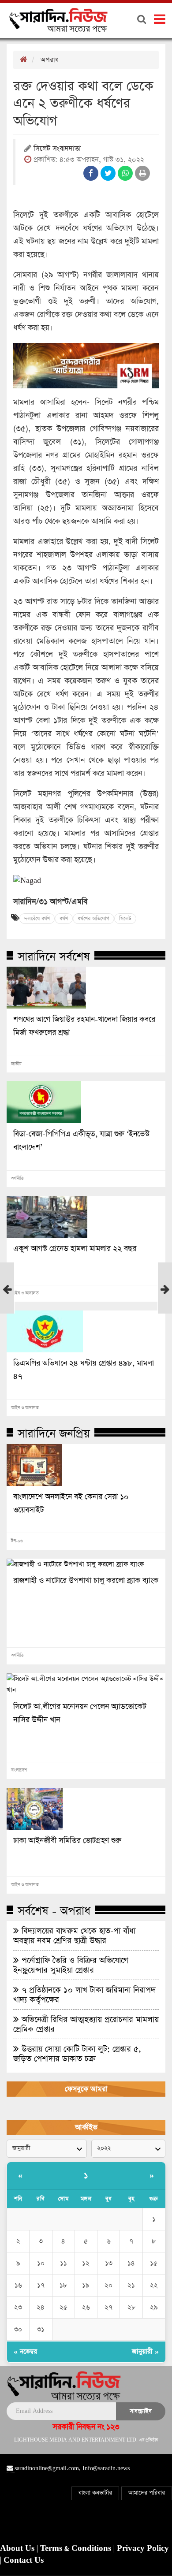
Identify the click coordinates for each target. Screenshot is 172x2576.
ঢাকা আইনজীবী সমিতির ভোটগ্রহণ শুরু (67, 1841)
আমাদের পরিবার (147, 2493)
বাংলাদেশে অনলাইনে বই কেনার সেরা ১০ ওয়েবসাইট (71, 1504)
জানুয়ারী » (145, 2351)
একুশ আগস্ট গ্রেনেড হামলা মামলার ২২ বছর (75, 1249)
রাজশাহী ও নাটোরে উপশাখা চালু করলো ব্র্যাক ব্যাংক (86, 1581)
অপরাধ (50, 60)
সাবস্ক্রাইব (141, 2411)
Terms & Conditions (77, 2549)
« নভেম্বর (25, 2351)
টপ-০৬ (17, 1541)
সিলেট (125, 919)
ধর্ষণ (64, 919)
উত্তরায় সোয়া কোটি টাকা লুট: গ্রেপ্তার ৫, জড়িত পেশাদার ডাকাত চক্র (77, 2054)
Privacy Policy (143, 2549)
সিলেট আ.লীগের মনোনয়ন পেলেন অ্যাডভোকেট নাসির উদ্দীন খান (80, 1713)
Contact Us (24, 2561)
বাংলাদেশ (19, 1770)
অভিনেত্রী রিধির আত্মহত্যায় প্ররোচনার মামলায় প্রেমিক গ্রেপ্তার (86, 2024)
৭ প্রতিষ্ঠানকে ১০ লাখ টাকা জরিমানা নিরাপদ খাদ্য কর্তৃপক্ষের (84, 1995)
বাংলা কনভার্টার (95, 2493)
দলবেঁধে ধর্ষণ (37, 919)
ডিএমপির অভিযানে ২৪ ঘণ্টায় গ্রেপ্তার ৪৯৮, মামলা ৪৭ (84, 1370)
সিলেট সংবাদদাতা (57, 149)
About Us (18, 2549)
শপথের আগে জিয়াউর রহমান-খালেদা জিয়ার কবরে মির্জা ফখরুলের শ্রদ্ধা (84, 1026)
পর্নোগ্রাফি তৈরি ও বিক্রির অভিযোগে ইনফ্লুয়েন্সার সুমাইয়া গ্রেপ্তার (71, 1965)
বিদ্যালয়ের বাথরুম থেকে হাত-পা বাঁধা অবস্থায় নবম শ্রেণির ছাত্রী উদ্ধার (74, 1936)
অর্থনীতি (17, 1179)
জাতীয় (16, 1064)
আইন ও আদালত (25, 1293)
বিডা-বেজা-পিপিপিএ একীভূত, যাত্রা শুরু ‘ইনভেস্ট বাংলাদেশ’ (81, 1141)
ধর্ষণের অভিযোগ (93, 919)
